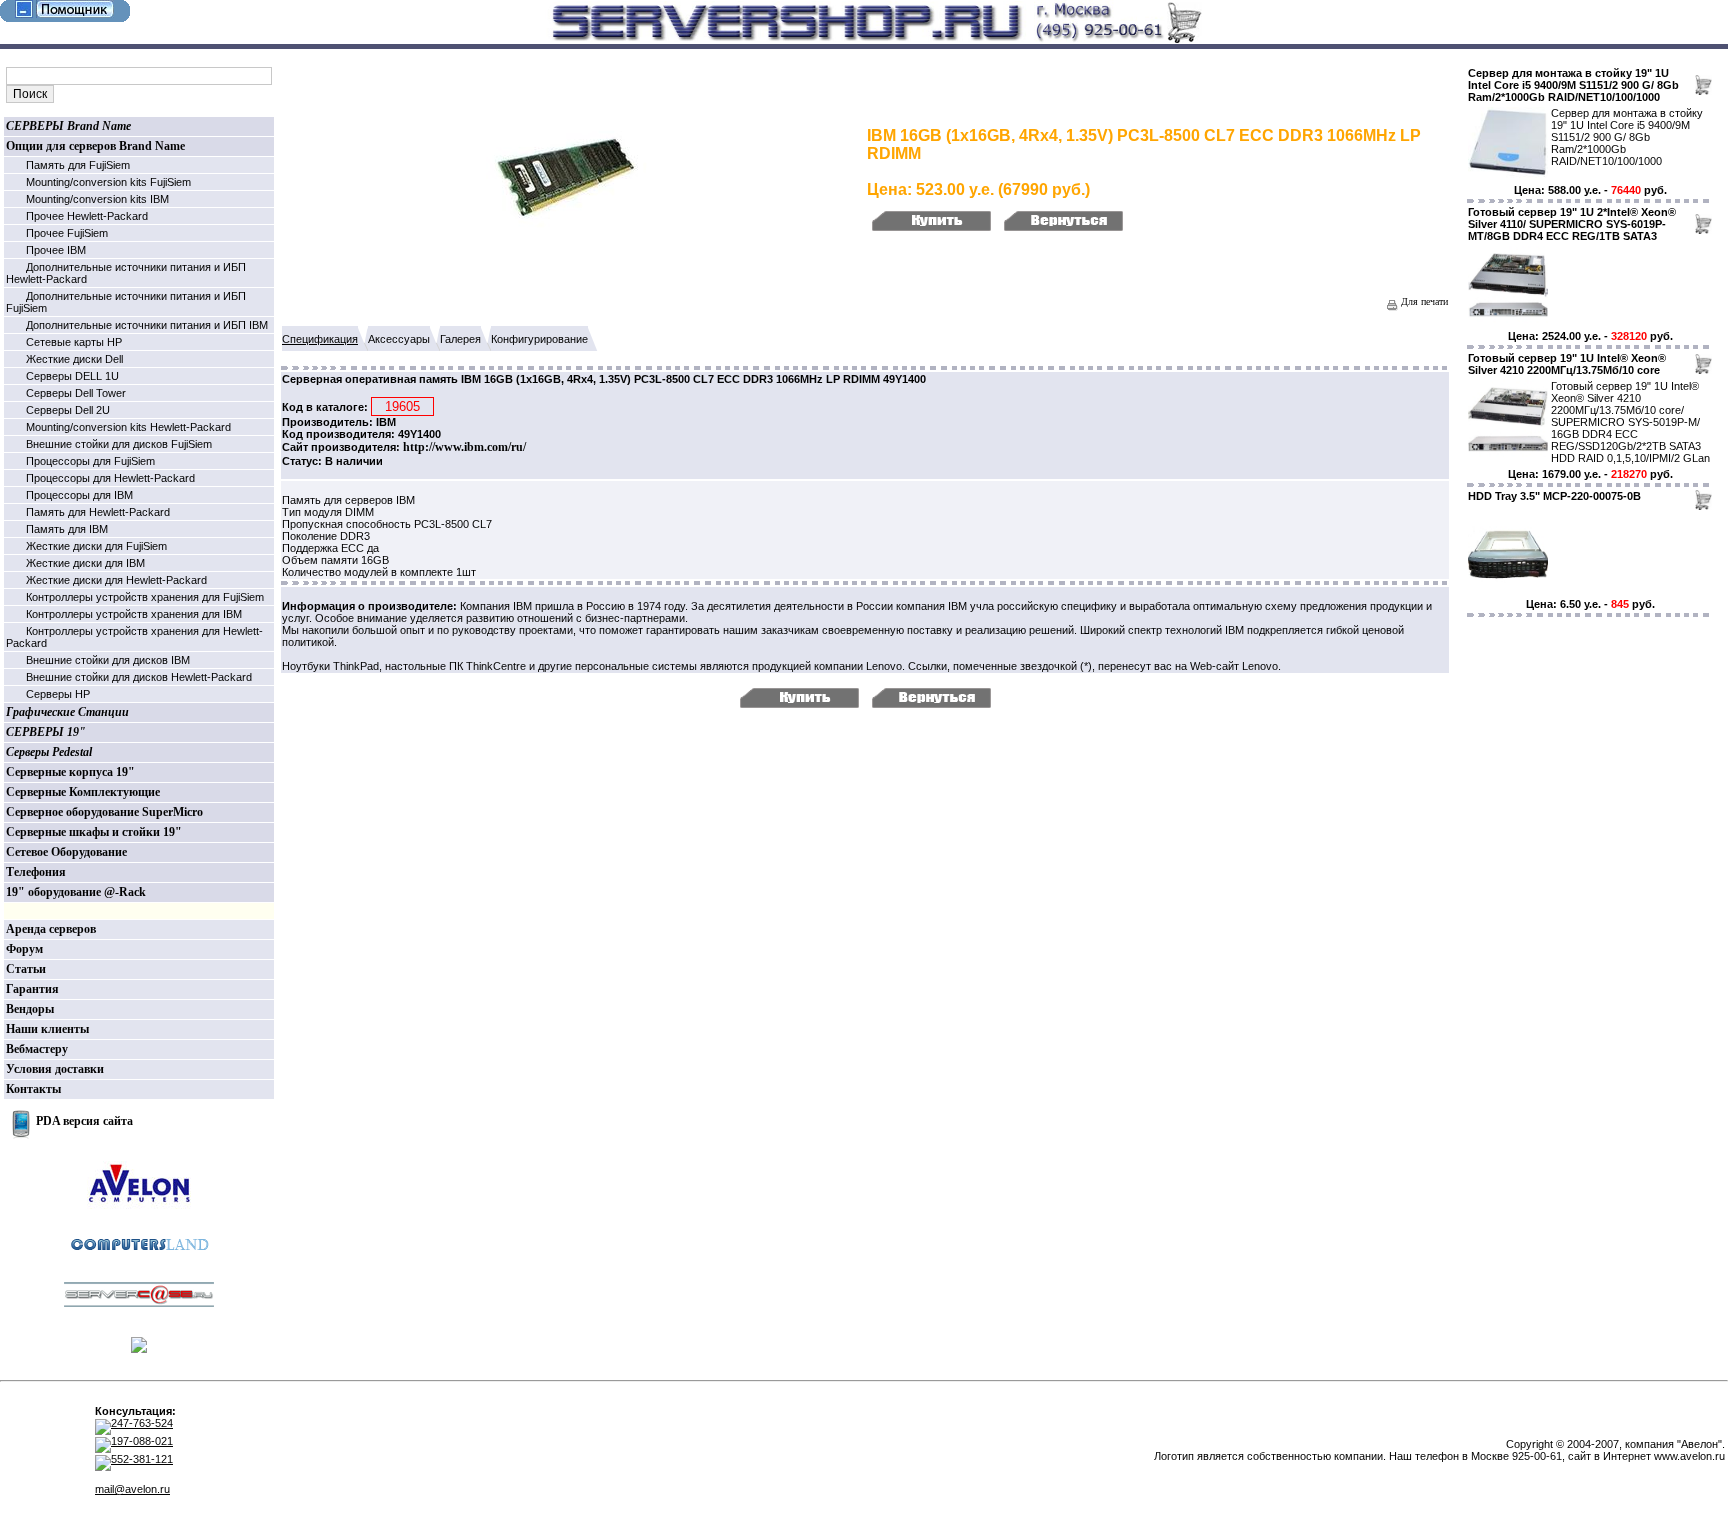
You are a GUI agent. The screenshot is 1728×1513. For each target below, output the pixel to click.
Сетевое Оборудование (66, 852)
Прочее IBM (56, 250)
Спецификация (320, 339)
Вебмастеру (37, 1049)
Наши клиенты (47, 1029)
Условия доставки (55, 1069)
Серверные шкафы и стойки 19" (94, 832)
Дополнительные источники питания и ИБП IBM (147, 325)
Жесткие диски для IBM (85, 563)
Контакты (33, 1089)
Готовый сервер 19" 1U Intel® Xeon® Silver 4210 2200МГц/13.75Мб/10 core (1567, 364)
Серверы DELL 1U (72, 376)
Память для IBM (67, 529)
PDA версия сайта (84, 1121)
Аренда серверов (51, 929)
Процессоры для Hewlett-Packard (110, 478)
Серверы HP (58, 694)
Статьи (26, 969)
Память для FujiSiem (78, 165)
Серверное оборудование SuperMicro (104, 812)
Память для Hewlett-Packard (98, 512)
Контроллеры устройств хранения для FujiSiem (145, 597)
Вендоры (30, 1009)
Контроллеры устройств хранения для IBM (134, 614)
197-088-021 (142, 1441)
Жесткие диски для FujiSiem (96, 546)
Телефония (36, 872)
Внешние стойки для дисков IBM (108, 660)
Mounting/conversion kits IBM (97, 199)
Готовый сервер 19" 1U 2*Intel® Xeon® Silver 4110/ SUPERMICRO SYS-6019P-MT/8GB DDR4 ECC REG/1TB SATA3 (1572, 224)
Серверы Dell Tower (76, 393)
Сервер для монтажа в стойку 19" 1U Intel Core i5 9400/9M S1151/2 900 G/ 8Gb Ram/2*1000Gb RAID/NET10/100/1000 (1573, 85)
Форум (24, 949)
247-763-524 (142, 1423)
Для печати (1423, 301)
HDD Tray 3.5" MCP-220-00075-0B (1554, 496)
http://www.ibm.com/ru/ (464, 447)
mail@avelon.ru (132, 1489)
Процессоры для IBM (79, 495)
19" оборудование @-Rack (76, 892)
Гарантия (32, 989)
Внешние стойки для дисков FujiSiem (119, 444)
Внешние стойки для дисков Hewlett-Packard (139, 677)
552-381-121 (142, 1459)
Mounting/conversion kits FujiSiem (108, 182)
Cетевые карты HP (74, 342)
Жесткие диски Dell (74, 359)
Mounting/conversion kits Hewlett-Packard (128, 427)
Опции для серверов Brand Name (95, 146)
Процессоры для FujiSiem (90, 461)
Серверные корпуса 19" (70, 772)
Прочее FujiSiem (67, 233)
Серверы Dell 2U (68, 410)
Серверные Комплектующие (83, 792)
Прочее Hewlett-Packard (87, 216)
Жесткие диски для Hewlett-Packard (116, 580)
